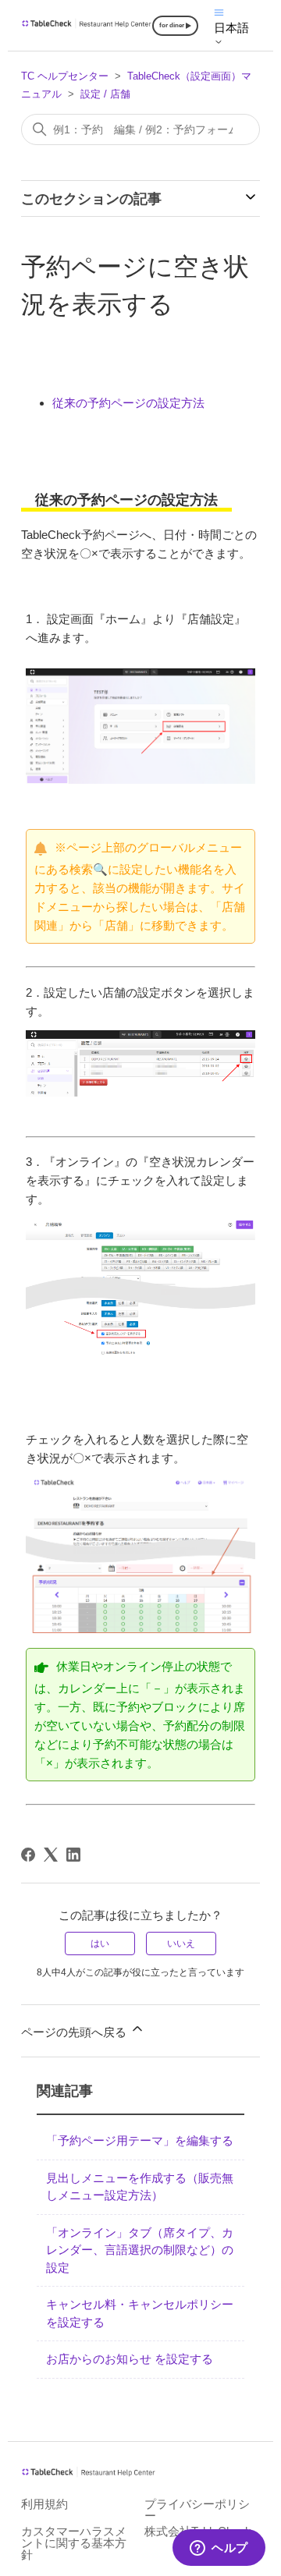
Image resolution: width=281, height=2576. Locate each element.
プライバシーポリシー (197, 2510)
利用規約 (44, 2504)
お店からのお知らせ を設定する (130, 2359)
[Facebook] (28, 1855)
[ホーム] (87, 25)
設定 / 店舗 (105, 94)
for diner (172, 25)
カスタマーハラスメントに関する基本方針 (74, 2543)
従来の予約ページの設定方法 (128, 403)
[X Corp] (51, 1855)
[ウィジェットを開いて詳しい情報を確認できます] (219, 2549)
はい (100, 1944)
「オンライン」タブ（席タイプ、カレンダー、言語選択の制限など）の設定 (140, 2250)
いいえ (181, 1944)
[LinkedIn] (73, 1855)
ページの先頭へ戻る (75, 2032)
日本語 (231, 28)
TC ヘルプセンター (65, 76)
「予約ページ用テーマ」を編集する (140, 2140)
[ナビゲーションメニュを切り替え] (219, 11)
